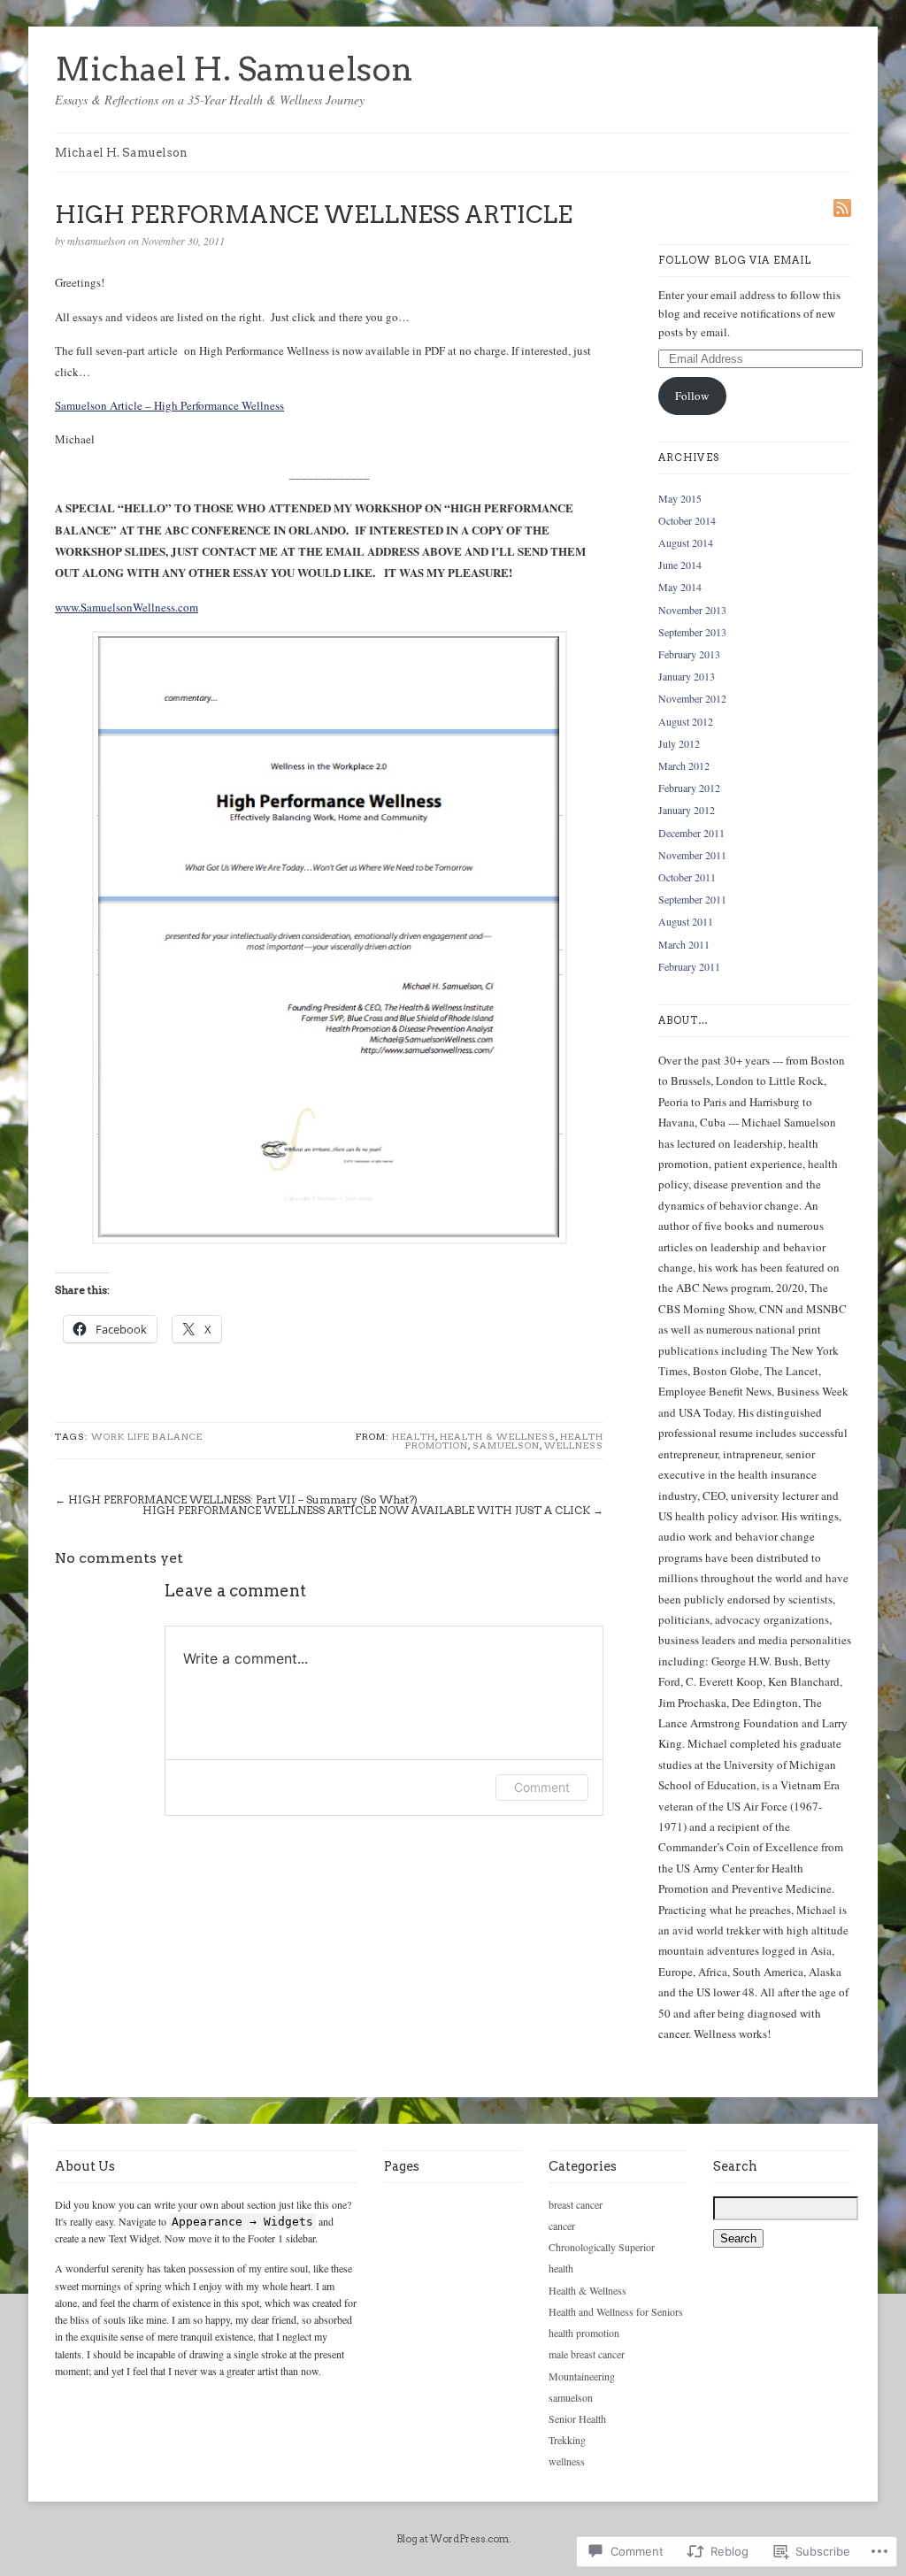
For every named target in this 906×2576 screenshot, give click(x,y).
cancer (562, 2226)
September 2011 (692, 899)
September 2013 (692, 632)
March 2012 (684, 765)
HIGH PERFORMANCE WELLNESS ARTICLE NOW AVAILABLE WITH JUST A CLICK (366, 1510)
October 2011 (687, 877)
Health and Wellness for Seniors (616, 2311)
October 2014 (687, 520)
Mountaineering (582, 2376)
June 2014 (680, 565)
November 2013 (692, 610)
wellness (574, 1445)
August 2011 (686, 921)
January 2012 (687, 810)
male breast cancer (587, 2354)
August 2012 (686, 721)
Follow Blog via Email (735, 260)
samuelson (506, 1445)
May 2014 (680, 587)
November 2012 (692, 698)
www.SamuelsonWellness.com (127, 607)
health (414, 1436)
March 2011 (684, 944)
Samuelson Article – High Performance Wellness (169, 405)
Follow (692, 396)
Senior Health (577, 2418)
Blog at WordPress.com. (453, 2539)
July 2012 (679, 743)
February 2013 (689, 654)
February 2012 (689, 788)
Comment (542, 1787)
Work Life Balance (147, 1436)
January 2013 (687, 676)
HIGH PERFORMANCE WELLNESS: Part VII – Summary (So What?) (243, 1499)
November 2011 (692, 855)
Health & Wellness (498, 1436)
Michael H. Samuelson (234, 69)
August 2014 (686, 542)
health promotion (584, 2333)
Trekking (567, 2440)
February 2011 (689, 966)
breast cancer (576, 2204)
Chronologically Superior (602, 2247)
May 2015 (680, 498)
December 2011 (691, 833)
